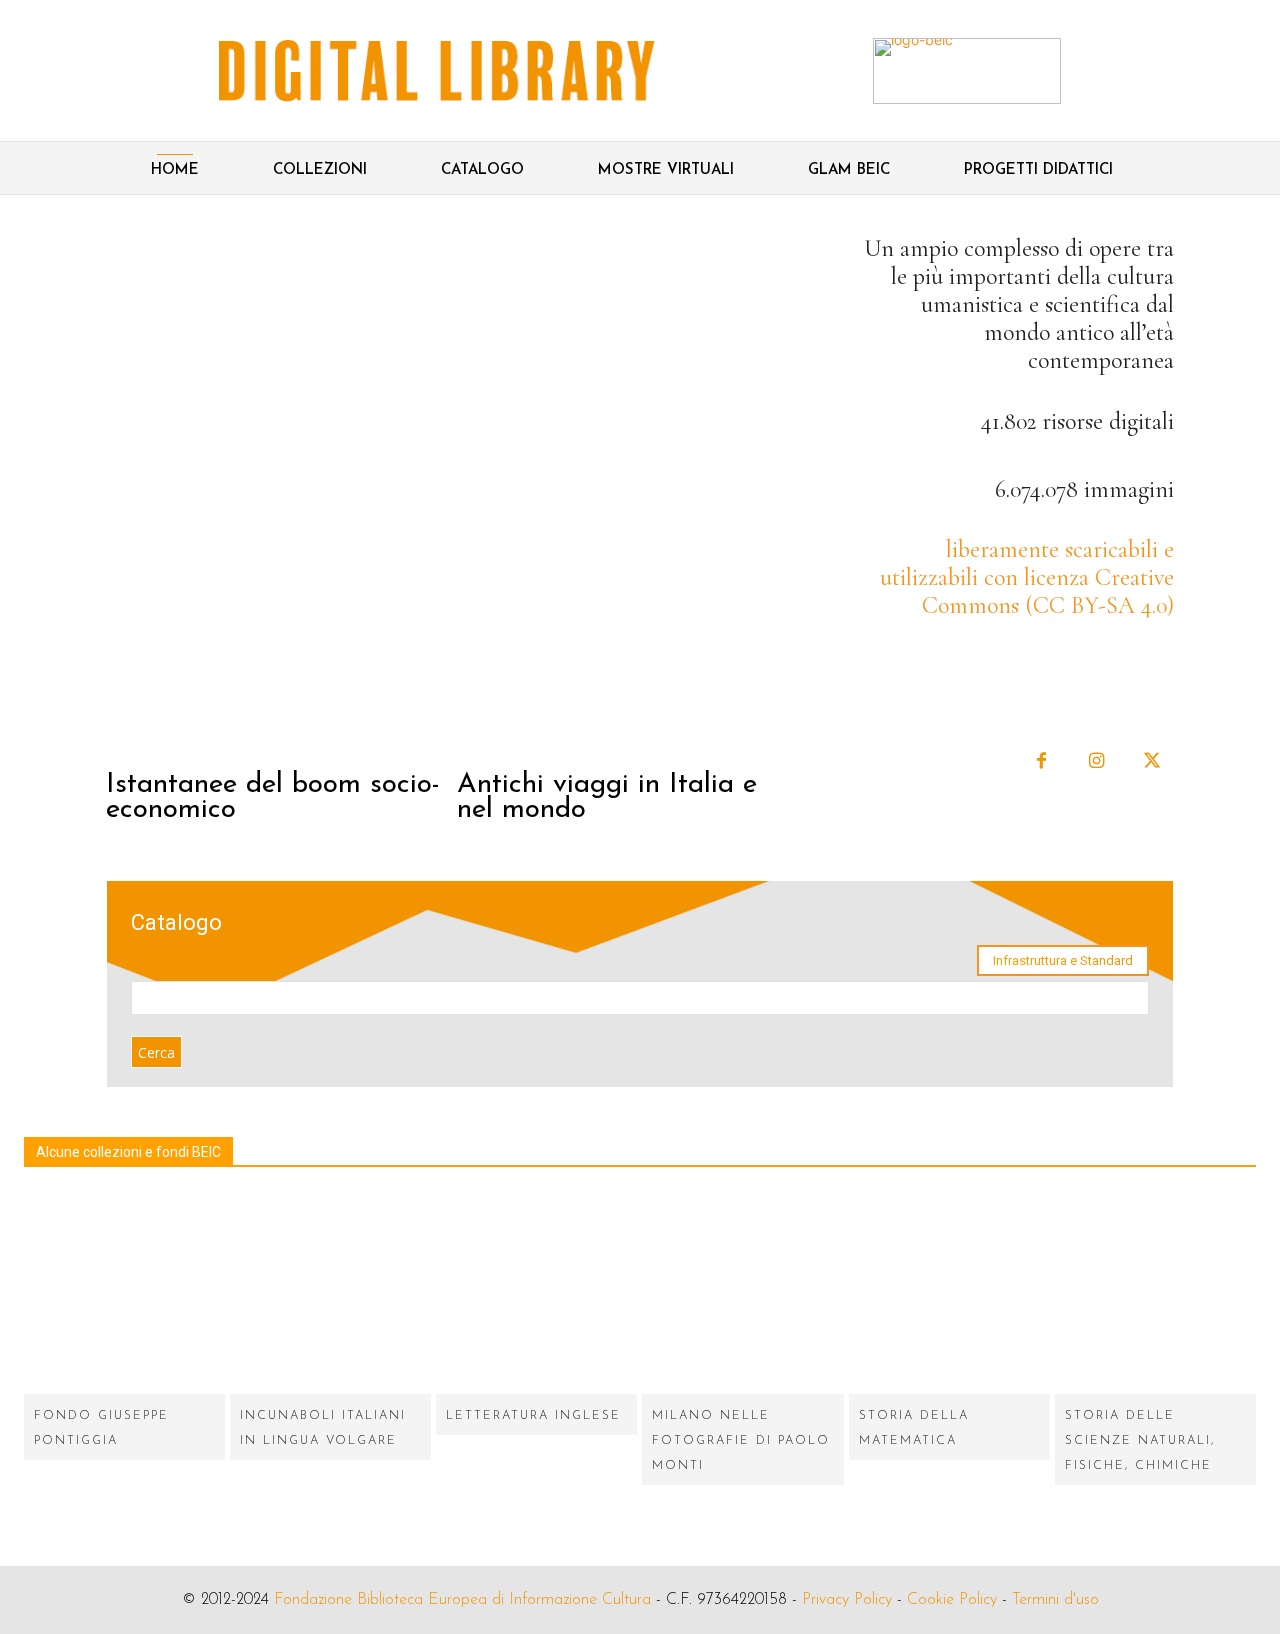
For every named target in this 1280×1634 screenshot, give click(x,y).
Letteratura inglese (533, 1416)
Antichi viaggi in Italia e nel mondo (607, 797)
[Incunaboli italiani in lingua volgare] (330, 1293)
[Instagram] (1096, 761)
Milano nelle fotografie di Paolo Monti (741, 1441)
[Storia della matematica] (949, 1293)
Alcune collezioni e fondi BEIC (128, 1152)
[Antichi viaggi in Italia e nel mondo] (630, 494)
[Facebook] (1041, 761)
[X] (1151, 761)
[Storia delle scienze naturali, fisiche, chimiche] (1155, 1293)
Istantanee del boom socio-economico (273, 797)
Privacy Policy (847, 1600)
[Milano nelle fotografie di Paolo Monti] (742, 1293)
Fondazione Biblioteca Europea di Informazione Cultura (462, 1600)
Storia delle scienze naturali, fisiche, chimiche (1140, 1441)
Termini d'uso (1055, 1600)
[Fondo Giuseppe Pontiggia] (124, 1293)
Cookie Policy (952, 1600)
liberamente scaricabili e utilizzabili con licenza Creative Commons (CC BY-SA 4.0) (1027, 577)
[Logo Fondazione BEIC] (437, 71)
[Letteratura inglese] (536, 1293)
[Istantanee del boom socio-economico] (279, 494)
